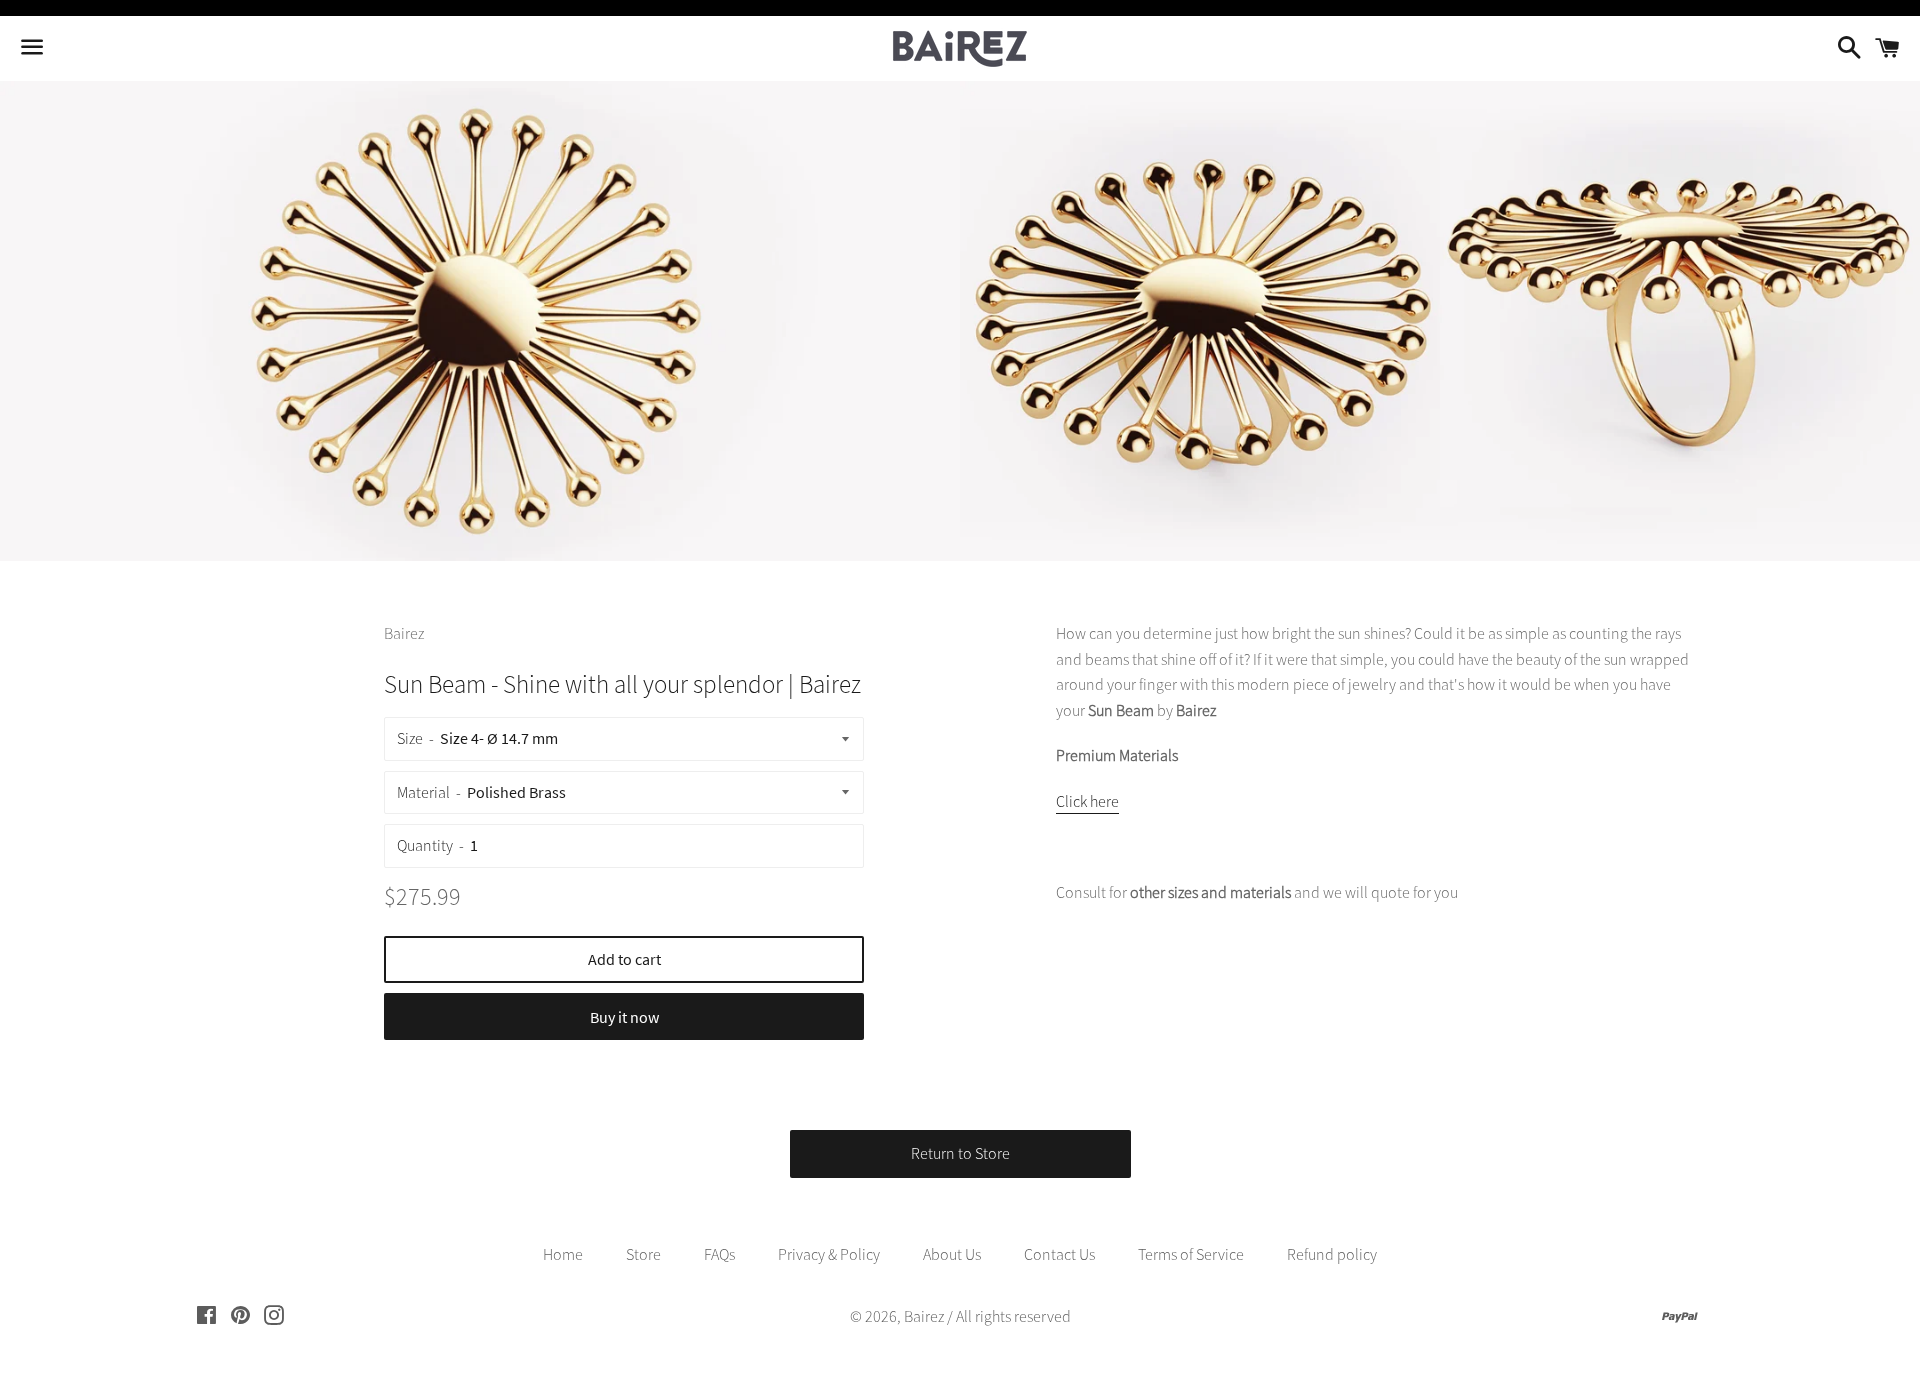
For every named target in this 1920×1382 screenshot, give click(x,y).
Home (563, 1254)
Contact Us (1059, 1254)
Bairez (924, 1316)
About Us (952, 1254)
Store (643, 1254)
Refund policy (1332, 1254)
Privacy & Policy (829, 1254)
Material (423, 792)
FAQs (719, 1254)
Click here (1087, 801)
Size (410, 738)
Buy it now (624, 1017)
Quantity (425, 845)
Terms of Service (1191, 1254)
